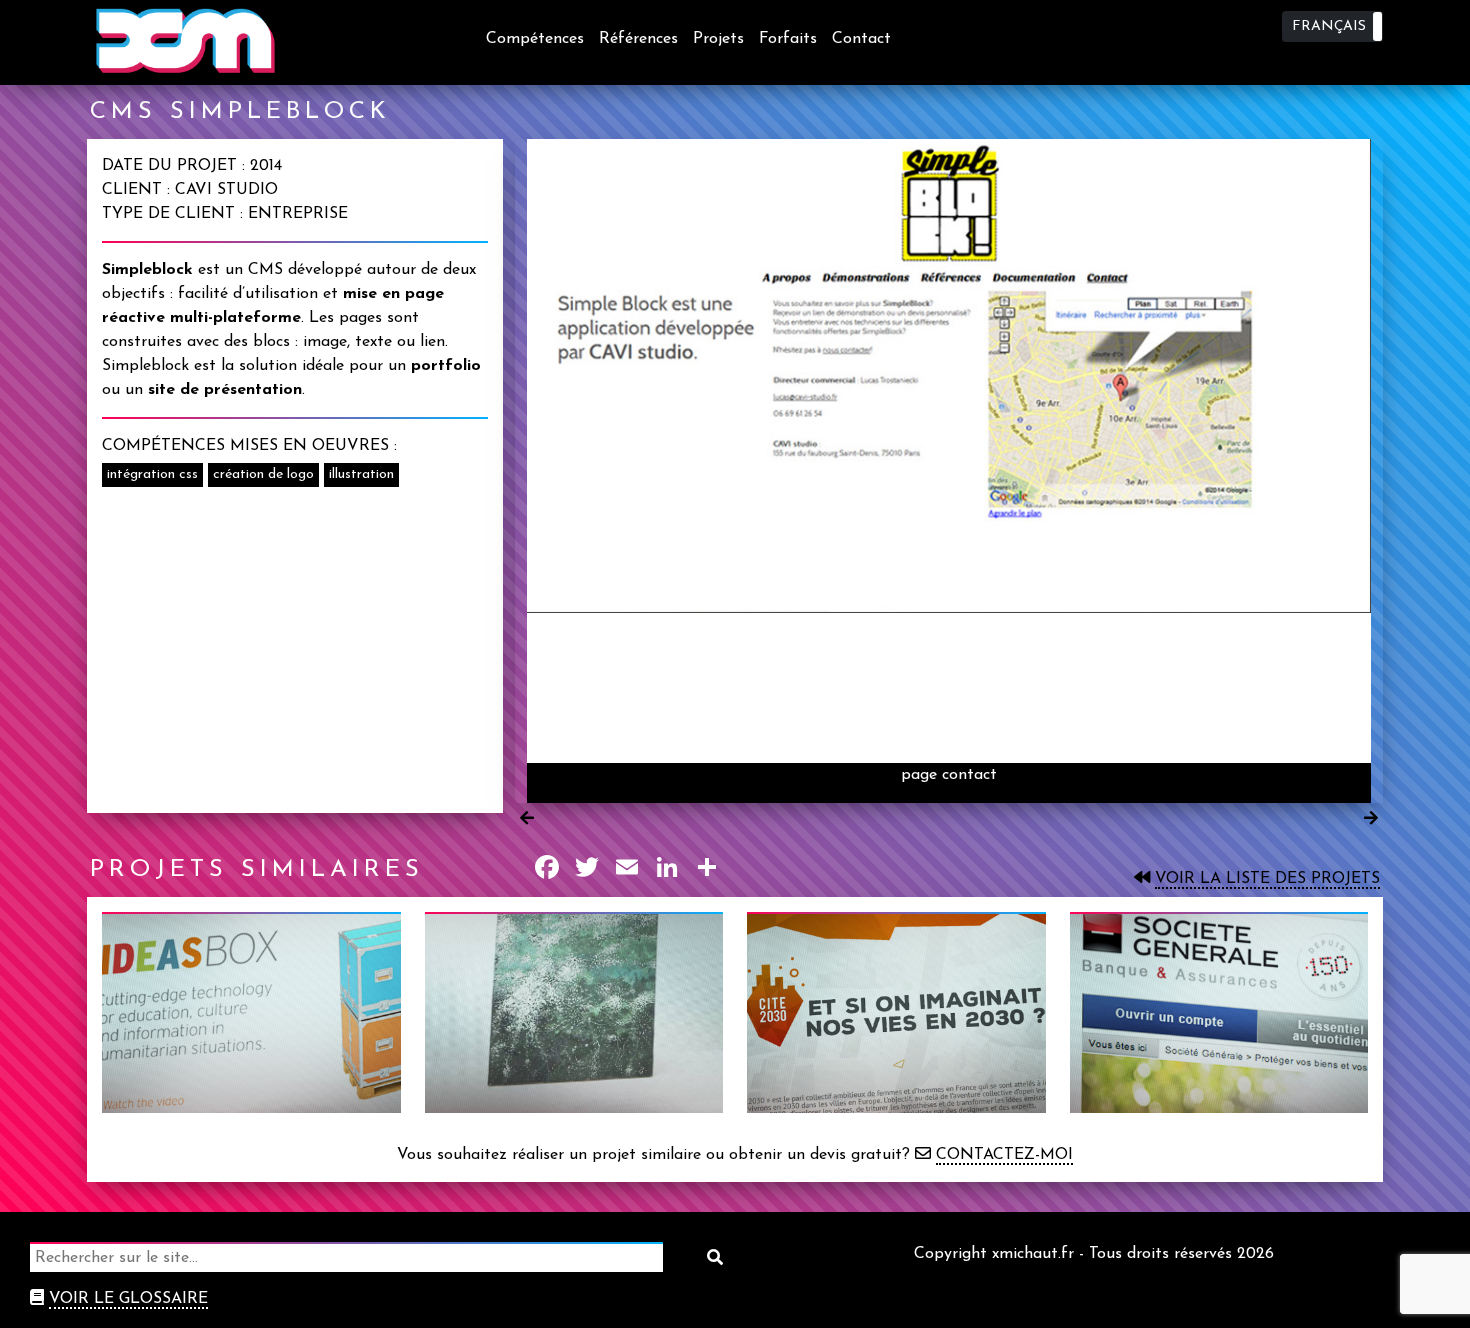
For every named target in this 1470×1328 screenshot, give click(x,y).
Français (1329, 26)
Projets (718, 39)
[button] (1332, 26)
